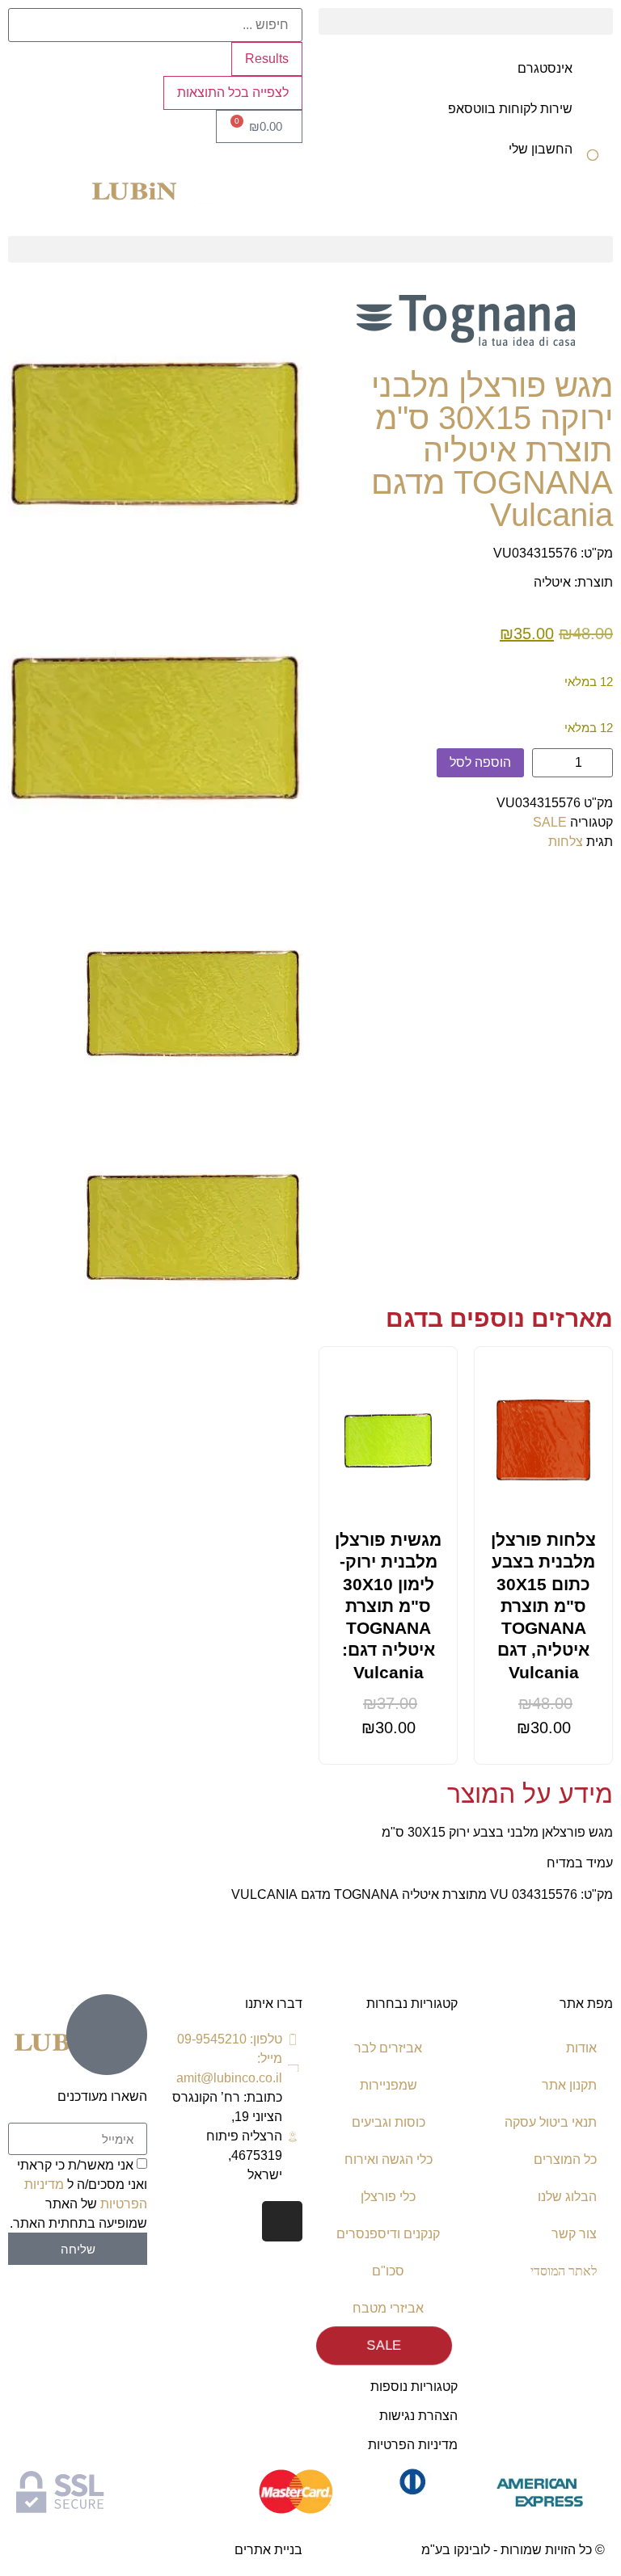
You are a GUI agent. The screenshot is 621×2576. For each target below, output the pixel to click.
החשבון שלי (541, 149)
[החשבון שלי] (593, 160)
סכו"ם (388, 2271)
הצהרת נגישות (418, 2416)
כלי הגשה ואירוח (389, 2159)
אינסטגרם (545, 68)
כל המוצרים (565, 2159)
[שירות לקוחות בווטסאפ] (593, 120)
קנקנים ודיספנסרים (388, 2234)
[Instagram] (282, 2221)
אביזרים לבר (388, 2048)
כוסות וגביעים (389, 2122)
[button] (466, 21)
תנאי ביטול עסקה (551, 2122)
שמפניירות (389, 2085)
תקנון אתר (569, 2085)
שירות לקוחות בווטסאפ (510, 109)
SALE (550, 822)
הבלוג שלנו (567, 2197)
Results (267, 59)
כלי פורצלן (388, 2197)
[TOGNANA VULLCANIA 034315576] (155, 434)
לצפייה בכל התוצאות (233, 93)
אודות (581, 2048)
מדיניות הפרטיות (413, 2445)
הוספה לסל (480, 762)
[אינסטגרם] (593, 79)
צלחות (566, 842)
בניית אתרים (268, 2550)
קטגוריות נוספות (414, 2387)
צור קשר (574, 2234)
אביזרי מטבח (388, 2308)
